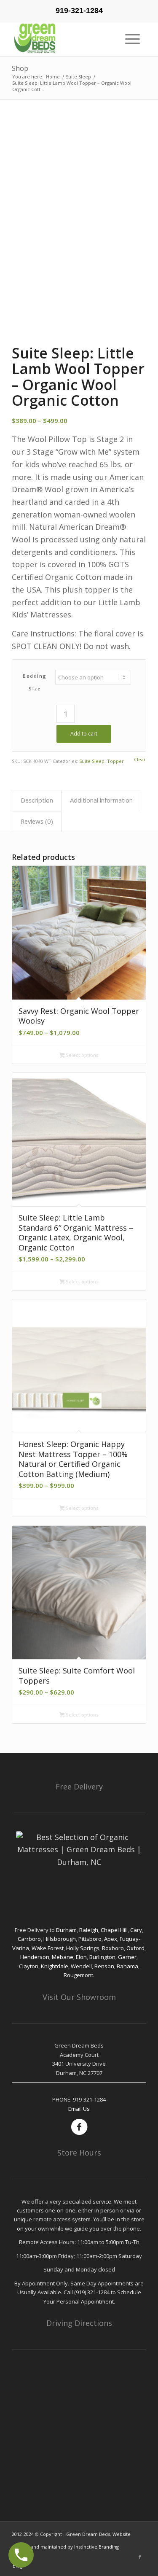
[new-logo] (66, 39)
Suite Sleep (92, 761)
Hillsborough (60, 1939)
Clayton (29, 1966)
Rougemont (78, 1975)
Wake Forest (48, 1948)
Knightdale (55, 1966)
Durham (66, 1930)
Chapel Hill (114, 1930)
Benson (104, 1966)
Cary (136, 1930)
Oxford (135, 1948)
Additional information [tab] (101, 800)
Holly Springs (83, 1948)
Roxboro (113, 1948)
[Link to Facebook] (140, 2557)
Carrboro (29, 1939)
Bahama (127, 1966)
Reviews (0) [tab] (37, 821)
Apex (111, 1939)
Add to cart (84, 734)
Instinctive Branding (96, 2547)
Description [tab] (37, 800)
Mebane (63, 1957)
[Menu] (136, 39)
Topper (115, 761)
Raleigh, (90, 1930)
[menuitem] (136, 39)
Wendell (81, 1966)
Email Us (79, 2109)
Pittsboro (90, 1939)
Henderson (35, 1957)
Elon (81, 1957)
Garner (127, 1957)
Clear (140, 759)
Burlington (102, 1957)
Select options (82, 1055)
